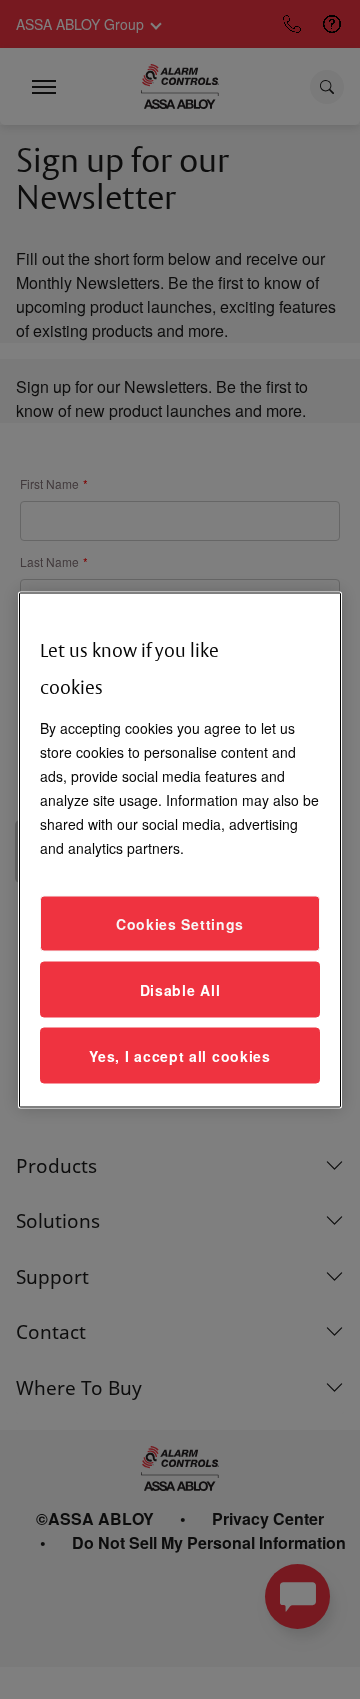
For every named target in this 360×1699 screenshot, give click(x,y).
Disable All (180, 989)
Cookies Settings (180, 923)
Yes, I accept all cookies (180, 1055)
